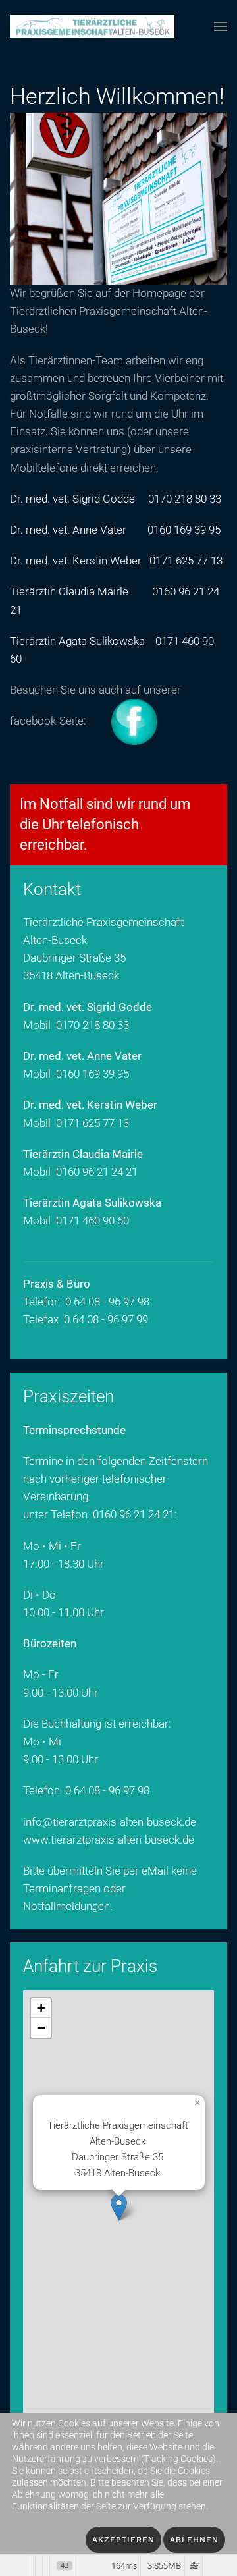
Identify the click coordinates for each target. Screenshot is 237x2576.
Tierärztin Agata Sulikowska (77, 641)
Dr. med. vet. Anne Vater (68, 530)
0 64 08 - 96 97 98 (107, 1790)
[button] (221, 26)
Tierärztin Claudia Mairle (69, 591)
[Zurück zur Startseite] (92, 26)
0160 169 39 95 (184, 530)
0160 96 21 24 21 (97, 1172)
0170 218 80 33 (185, 499)
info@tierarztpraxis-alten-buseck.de (110, 1822)
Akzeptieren (123, 2540)
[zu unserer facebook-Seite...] (124, 721)
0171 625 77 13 (186, 561)
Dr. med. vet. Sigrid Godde (72, 499)
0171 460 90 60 (92, 1220)
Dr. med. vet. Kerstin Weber (76, 561)
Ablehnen (194, 2540)
